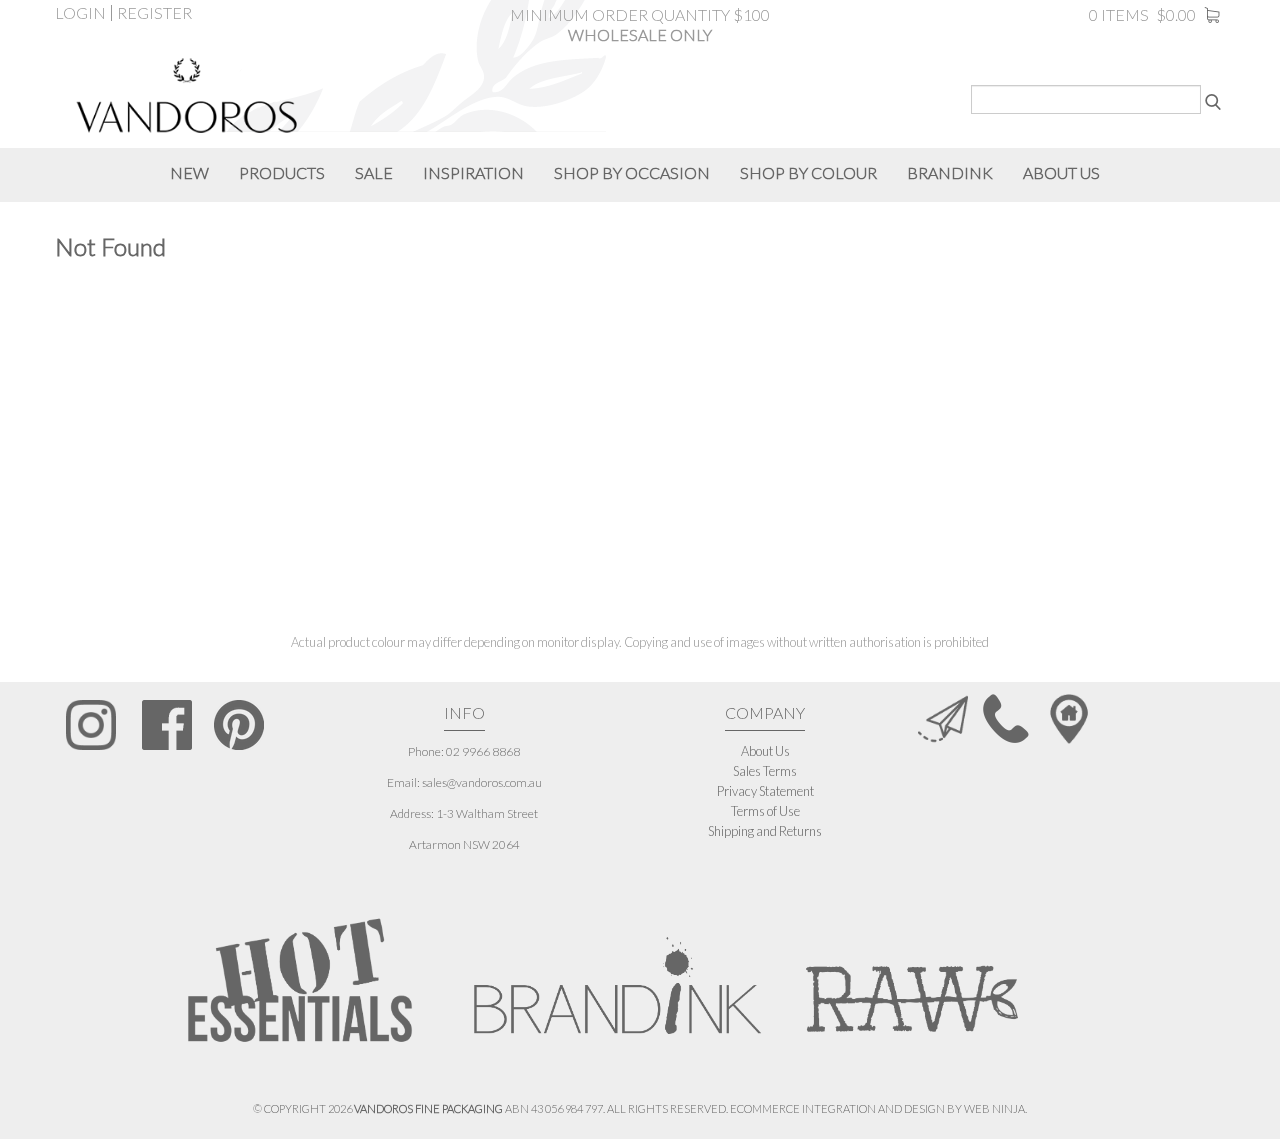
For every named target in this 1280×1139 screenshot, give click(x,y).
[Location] (1069, 717)
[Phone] (1006, 717)
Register (154, 13)
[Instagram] (91, 725)
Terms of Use (765, 811)
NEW (189, 172)
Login (80, 13)
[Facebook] (167, 725)
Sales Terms (765, 771)
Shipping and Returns (765, 831)
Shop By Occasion (632, 172)
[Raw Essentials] (910, 974)
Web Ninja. (995, 1108)
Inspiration (473, 172)
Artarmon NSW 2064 (464, 844)
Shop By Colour (808, 172)
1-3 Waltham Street (487, 813)
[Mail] (943, 717)
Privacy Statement (765, 791)
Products (282, 172)
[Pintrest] (239, 725)
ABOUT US (1061, 172)
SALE (374, 172)
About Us (765, 751)
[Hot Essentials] (300, 979)
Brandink (950, 172)
